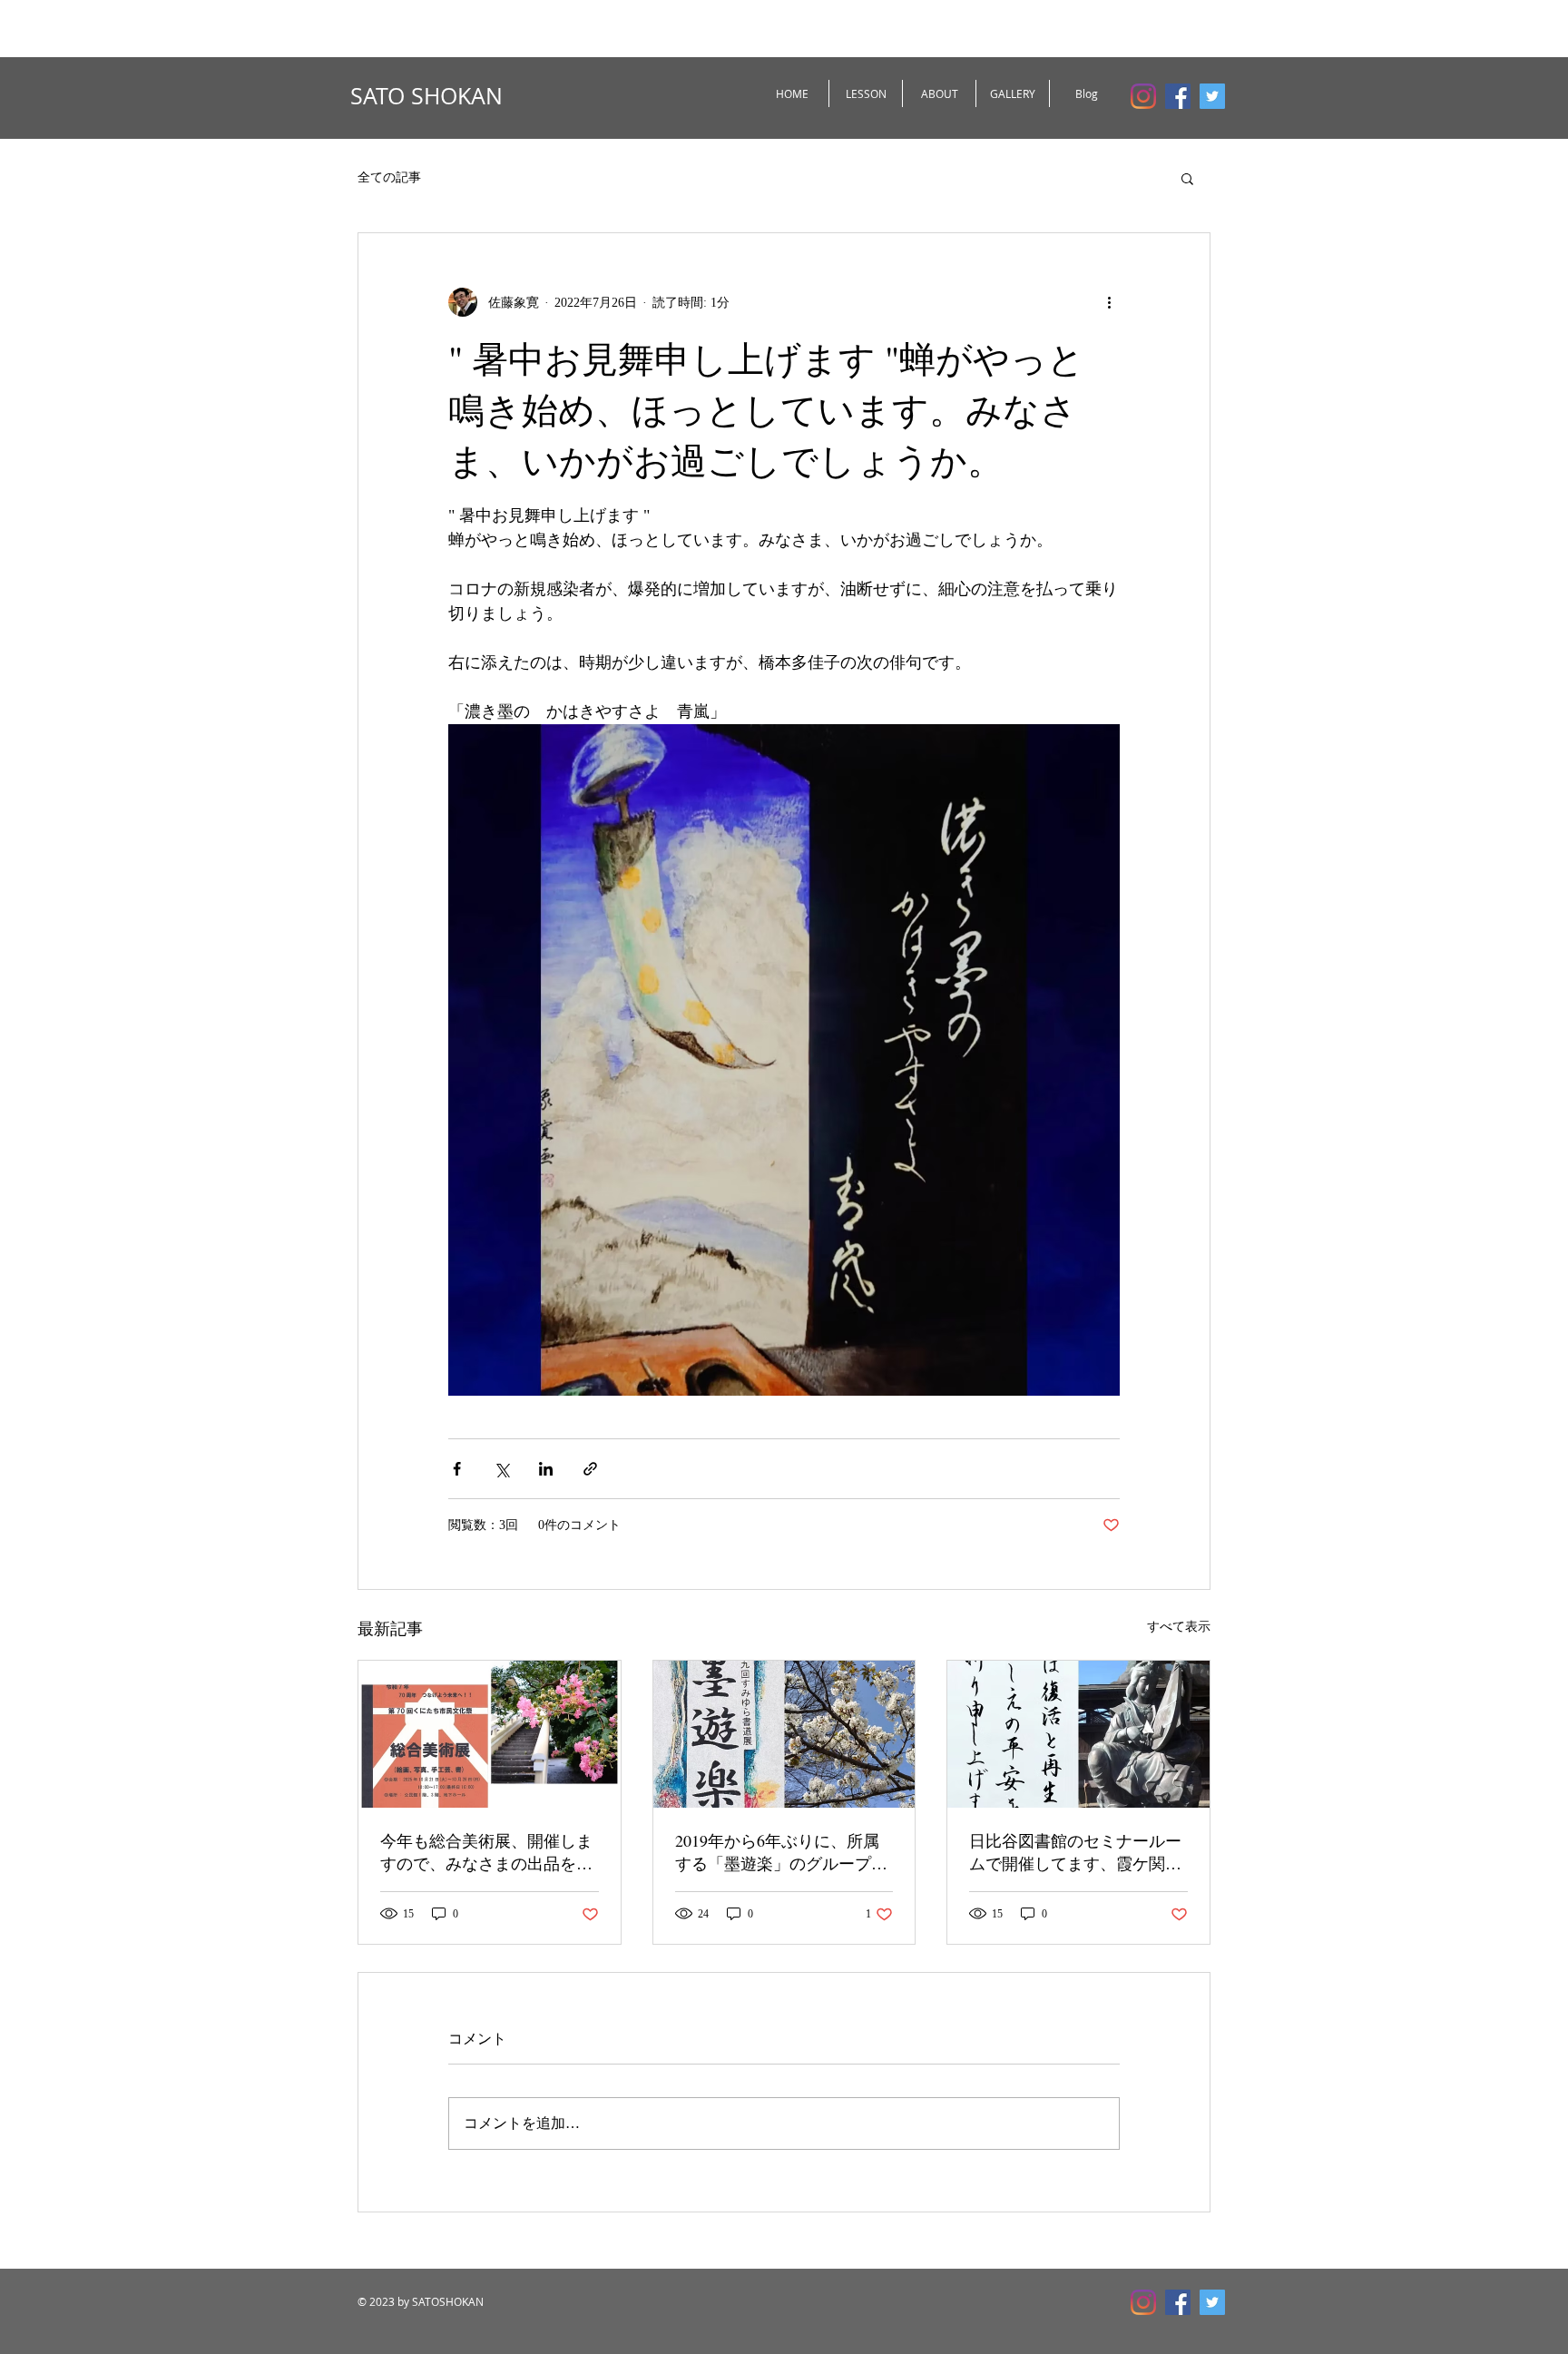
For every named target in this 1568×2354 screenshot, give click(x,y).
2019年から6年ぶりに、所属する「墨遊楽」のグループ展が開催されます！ (781, 1852)
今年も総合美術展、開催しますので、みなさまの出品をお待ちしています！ (486, 1852)
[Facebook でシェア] (457, 1469)
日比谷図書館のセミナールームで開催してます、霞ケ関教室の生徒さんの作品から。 (1075, 1852)
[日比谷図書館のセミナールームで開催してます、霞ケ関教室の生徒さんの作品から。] (1078, 1734)
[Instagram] (1143, 96)
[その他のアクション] (1109, 302)
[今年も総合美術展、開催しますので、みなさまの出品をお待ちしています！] (490, 1734)
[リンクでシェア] (590, 1469)
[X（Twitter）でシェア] (501, 1469)
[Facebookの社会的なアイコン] (1178, 96)
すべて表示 (1179, 1627)
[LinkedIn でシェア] (546, 1469)
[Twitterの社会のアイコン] (1212, 96)
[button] (1187, 178)
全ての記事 (389, 177)
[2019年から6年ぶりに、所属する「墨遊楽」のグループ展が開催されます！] (784, 1734)
